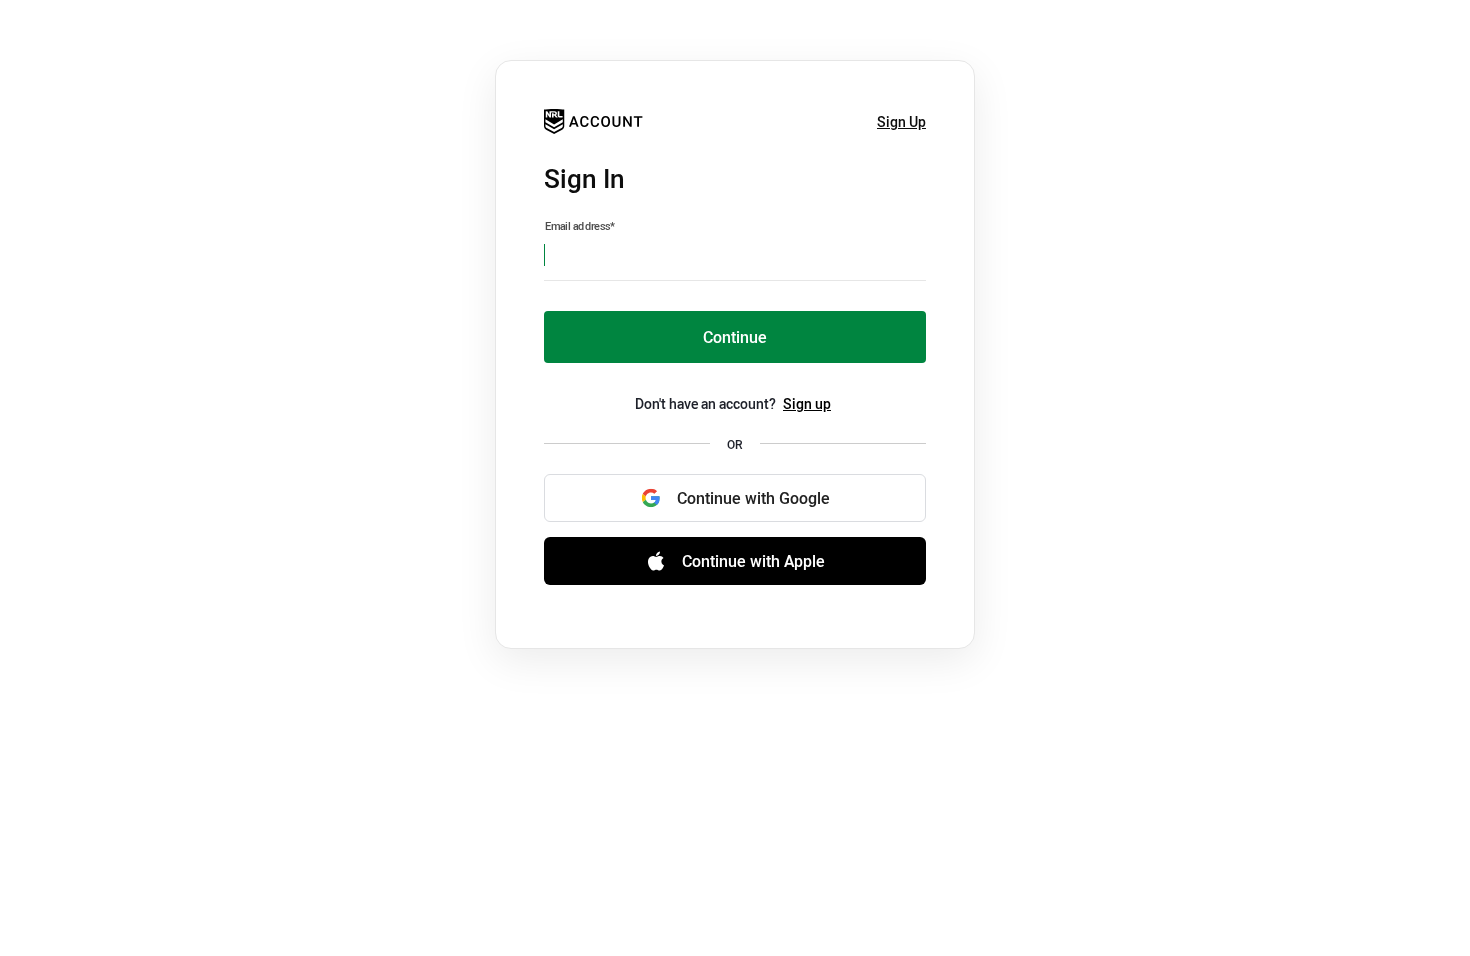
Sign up (807, 403)
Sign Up (901, 121)
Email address (580, 226)
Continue (735, 337)
